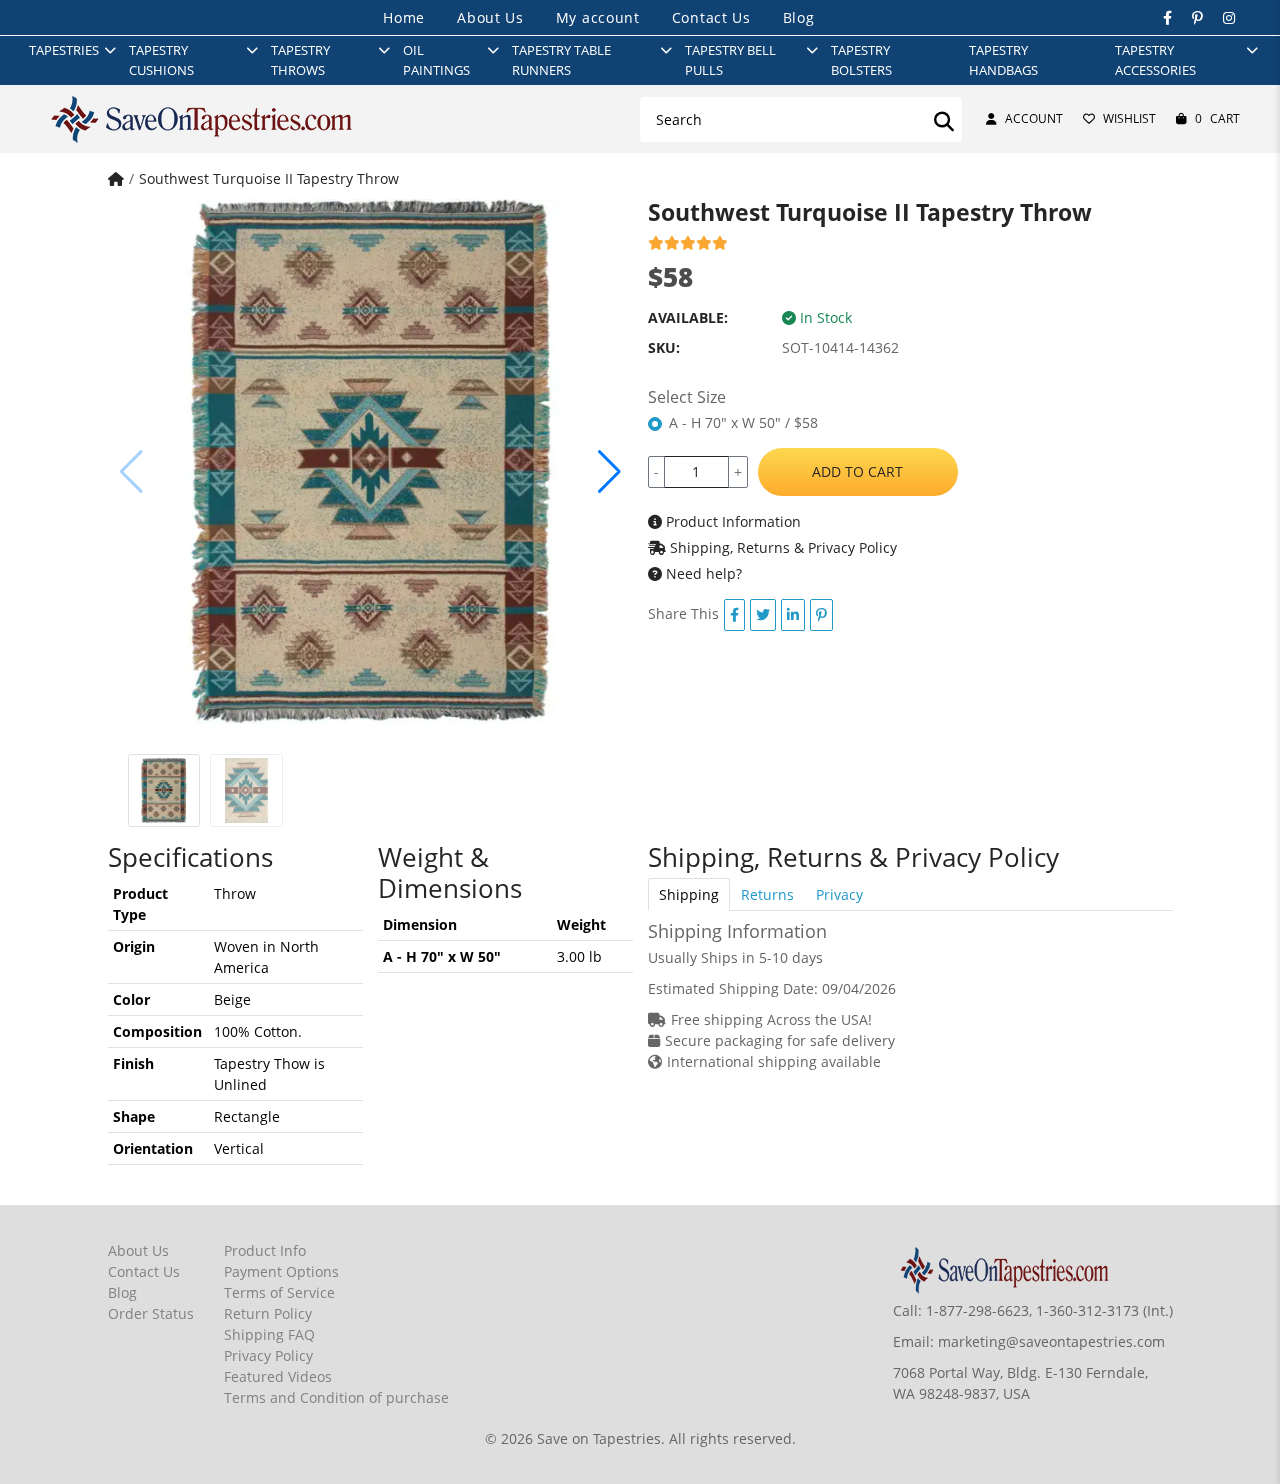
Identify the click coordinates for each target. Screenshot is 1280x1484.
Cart (1217, 118)
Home (404, 17)
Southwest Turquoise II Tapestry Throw (269, 178)
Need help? (702, 573)
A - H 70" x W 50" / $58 (743, 422)
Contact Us (711, 17)
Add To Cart (857, 471)
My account (598, 17)
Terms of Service (279, 1292)
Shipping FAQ (269, 1334)
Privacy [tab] (839, 894)
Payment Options (281, 1271)
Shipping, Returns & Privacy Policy (781, 547)
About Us (490, 17)
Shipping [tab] (689, 894)
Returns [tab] (767, 894)
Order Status (151, 1313)
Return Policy (268, 1313)
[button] (609, 472)
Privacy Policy (268, 1355)
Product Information (731, 521)
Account (1034, 118)
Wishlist (1129, 118)
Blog (799, 17)
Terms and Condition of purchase (336, 1397)
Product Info (265, 1250)
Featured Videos (278, 1376)
